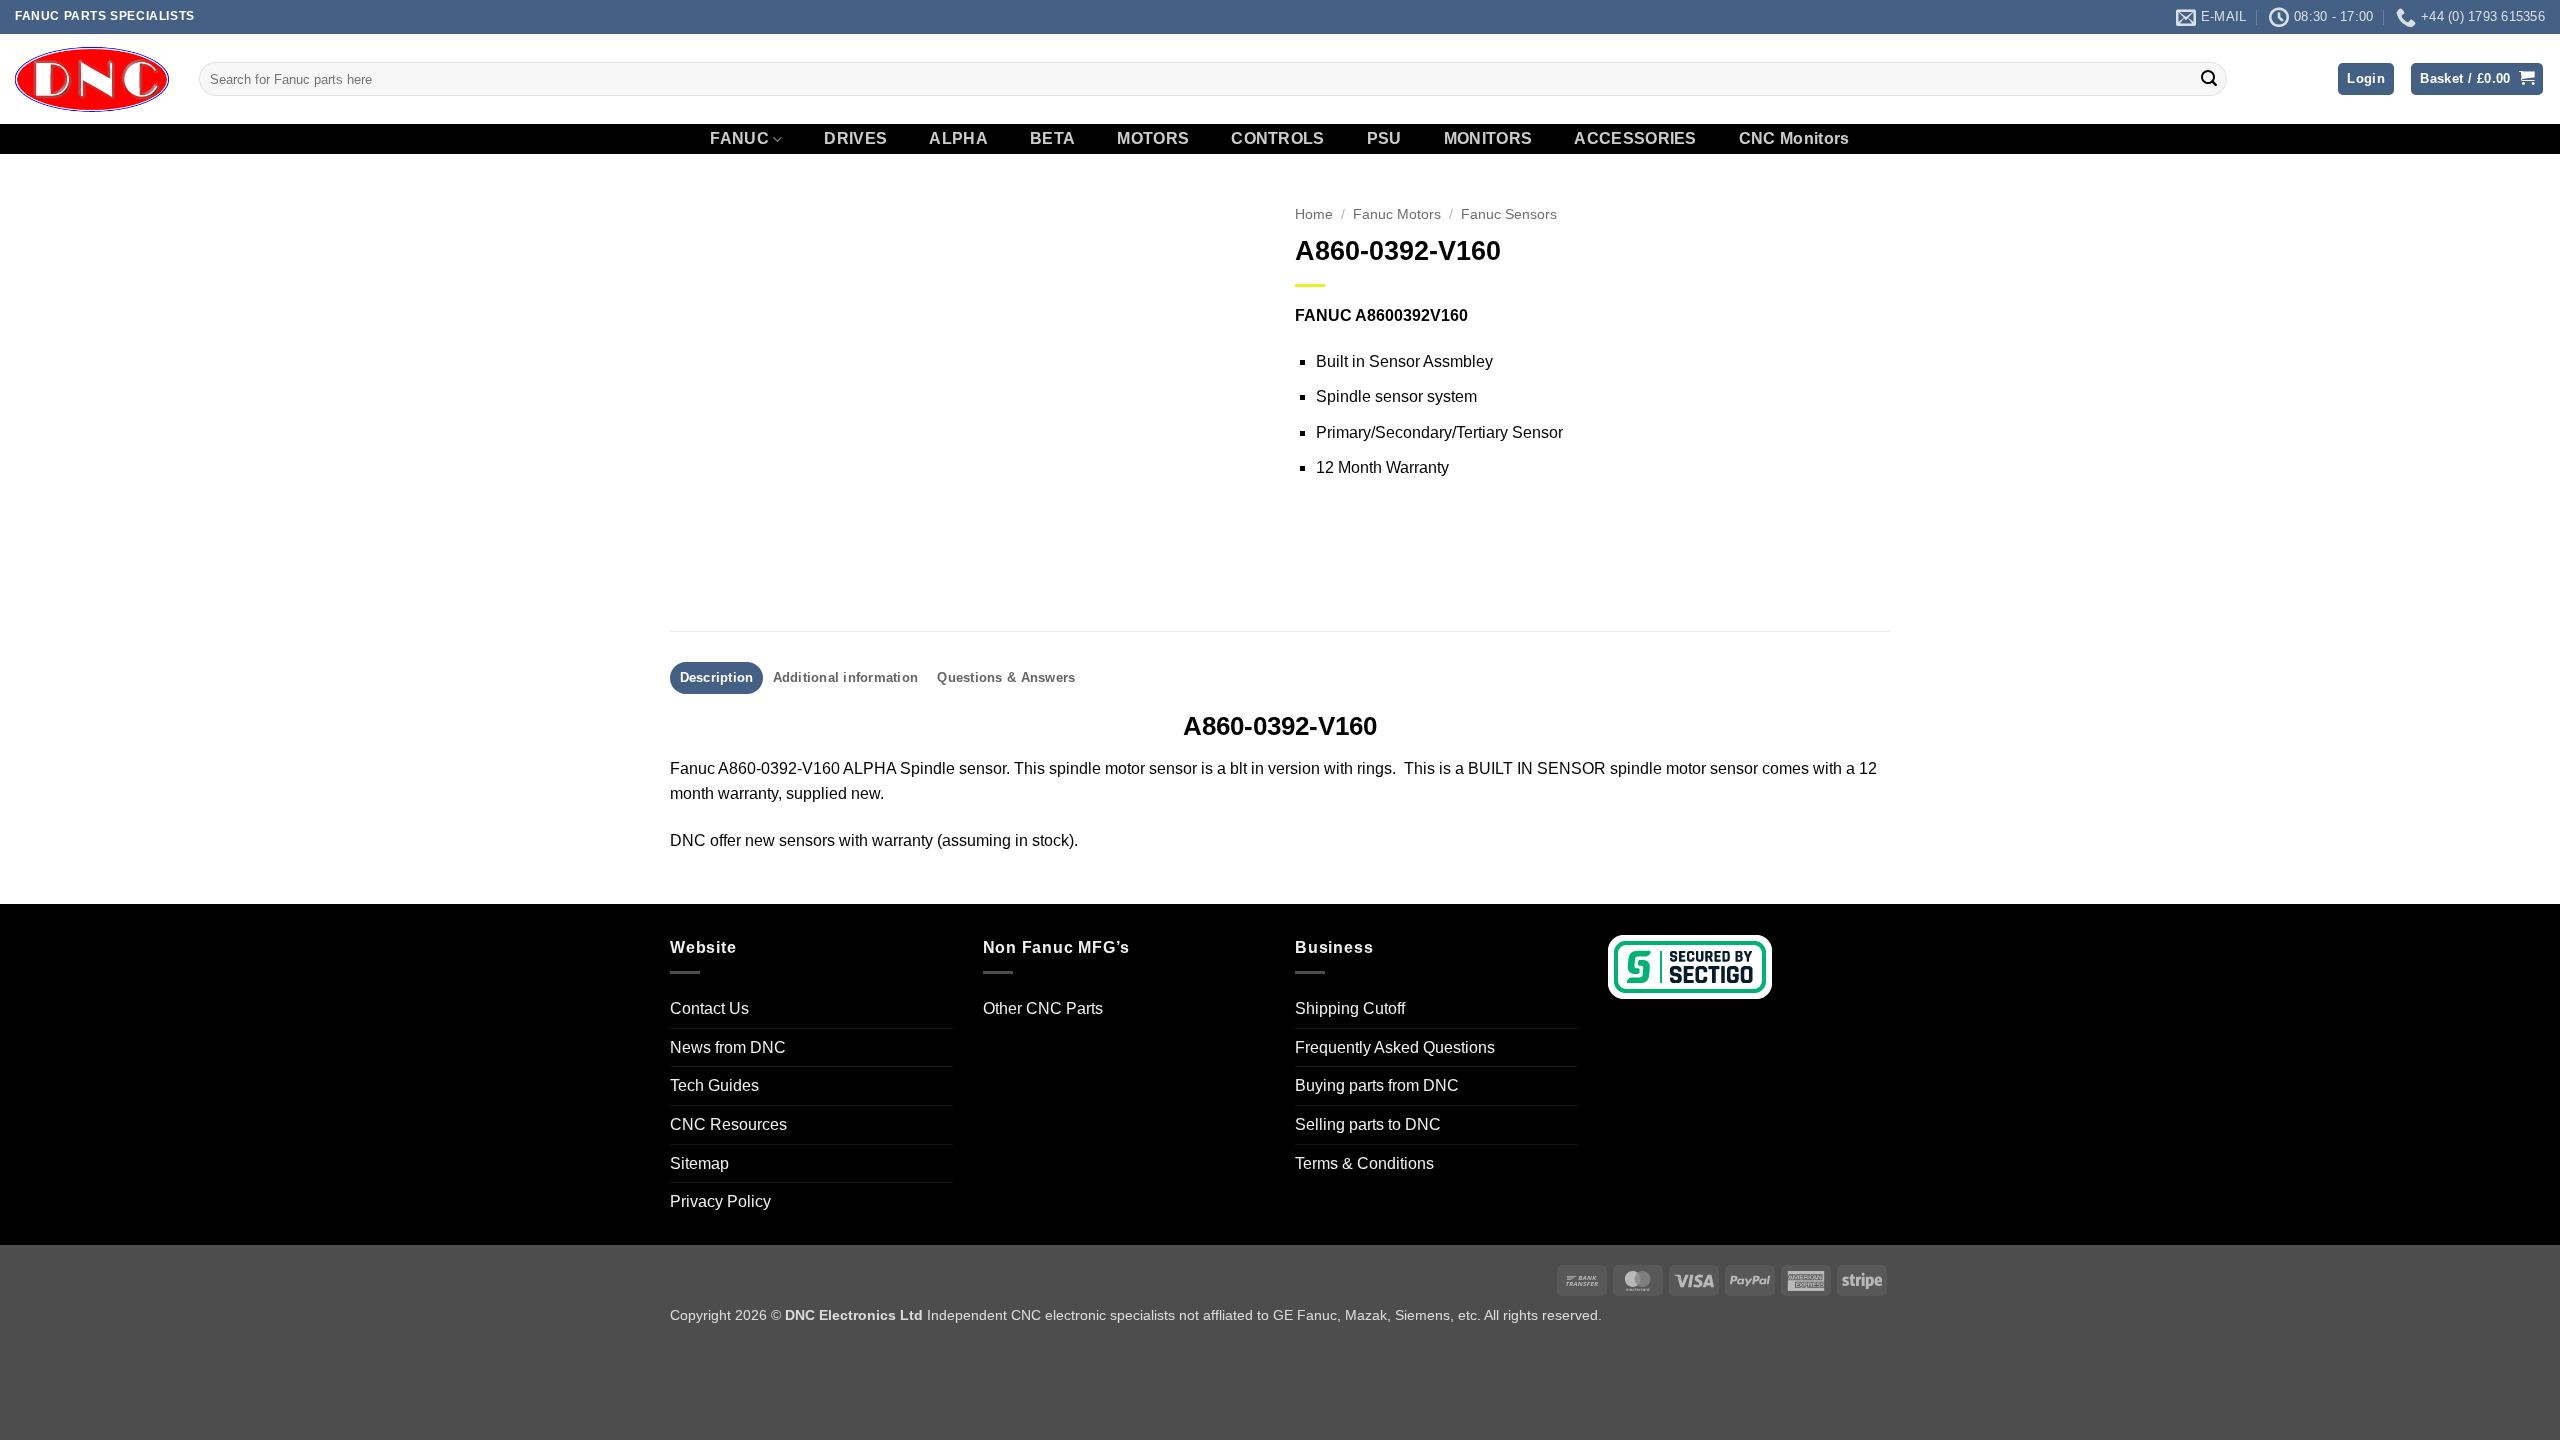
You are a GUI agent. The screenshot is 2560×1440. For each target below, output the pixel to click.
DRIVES (855, 139)
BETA (1052, 139)
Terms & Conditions (1364, 1163)
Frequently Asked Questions (1395, 1047)
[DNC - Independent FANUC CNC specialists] (92, 79)
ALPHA (958, 139)
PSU (1384, 139)
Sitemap (699, 1163)
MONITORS (1488, 139)
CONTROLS (1278, 139)
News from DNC (728, 1047)
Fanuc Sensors (1509, 214)
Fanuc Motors (1397, 214)
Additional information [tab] (846, 677)
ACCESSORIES (1635, 139)
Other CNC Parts (1043, 1008)
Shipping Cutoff (1350, 1008)
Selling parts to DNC (1368, 1124)
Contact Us (709, 1008)
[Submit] (2209, 79)
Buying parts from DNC (1377, 1085)
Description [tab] (717, 677)
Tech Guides (714, 1085)
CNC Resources (728, 1124)
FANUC (739, 138)
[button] (2366, 79)
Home (1314, 214)
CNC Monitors (1794, 139)
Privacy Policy (720, 1201)
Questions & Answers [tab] (1006, 677)
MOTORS (1153, 139)
